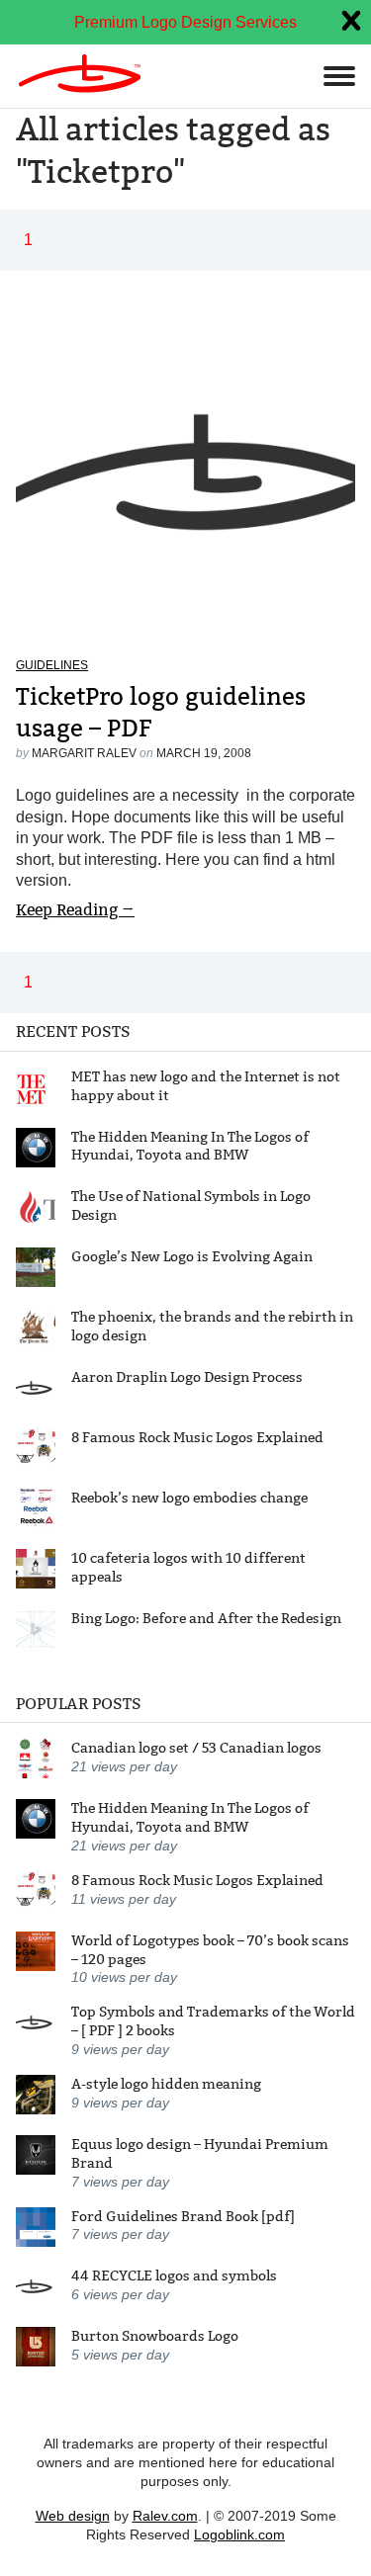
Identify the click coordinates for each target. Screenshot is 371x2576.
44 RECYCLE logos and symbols (174, 2275)
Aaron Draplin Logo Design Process (187, 1377)
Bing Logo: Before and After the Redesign (206, 1618)
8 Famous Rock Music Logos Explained (197, 1437)
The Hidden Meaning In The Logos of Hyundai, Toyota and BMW (190, 1146)
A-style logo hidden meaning (166, 2084)
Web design (73, 2516)
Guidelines (52, 665)
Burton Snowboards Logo (155, 2336)
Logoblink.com (239, 2534)
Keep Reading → (75, 910)
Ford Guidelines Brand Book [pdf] (183, 2216)
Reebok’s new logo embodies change (189, 1498)
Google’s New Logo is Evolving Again (192, 1256)
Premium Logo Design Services (185, 22)
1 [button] (28, 240)
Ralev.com (165, 2516)
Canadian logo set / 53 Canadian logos (196, 1748)
